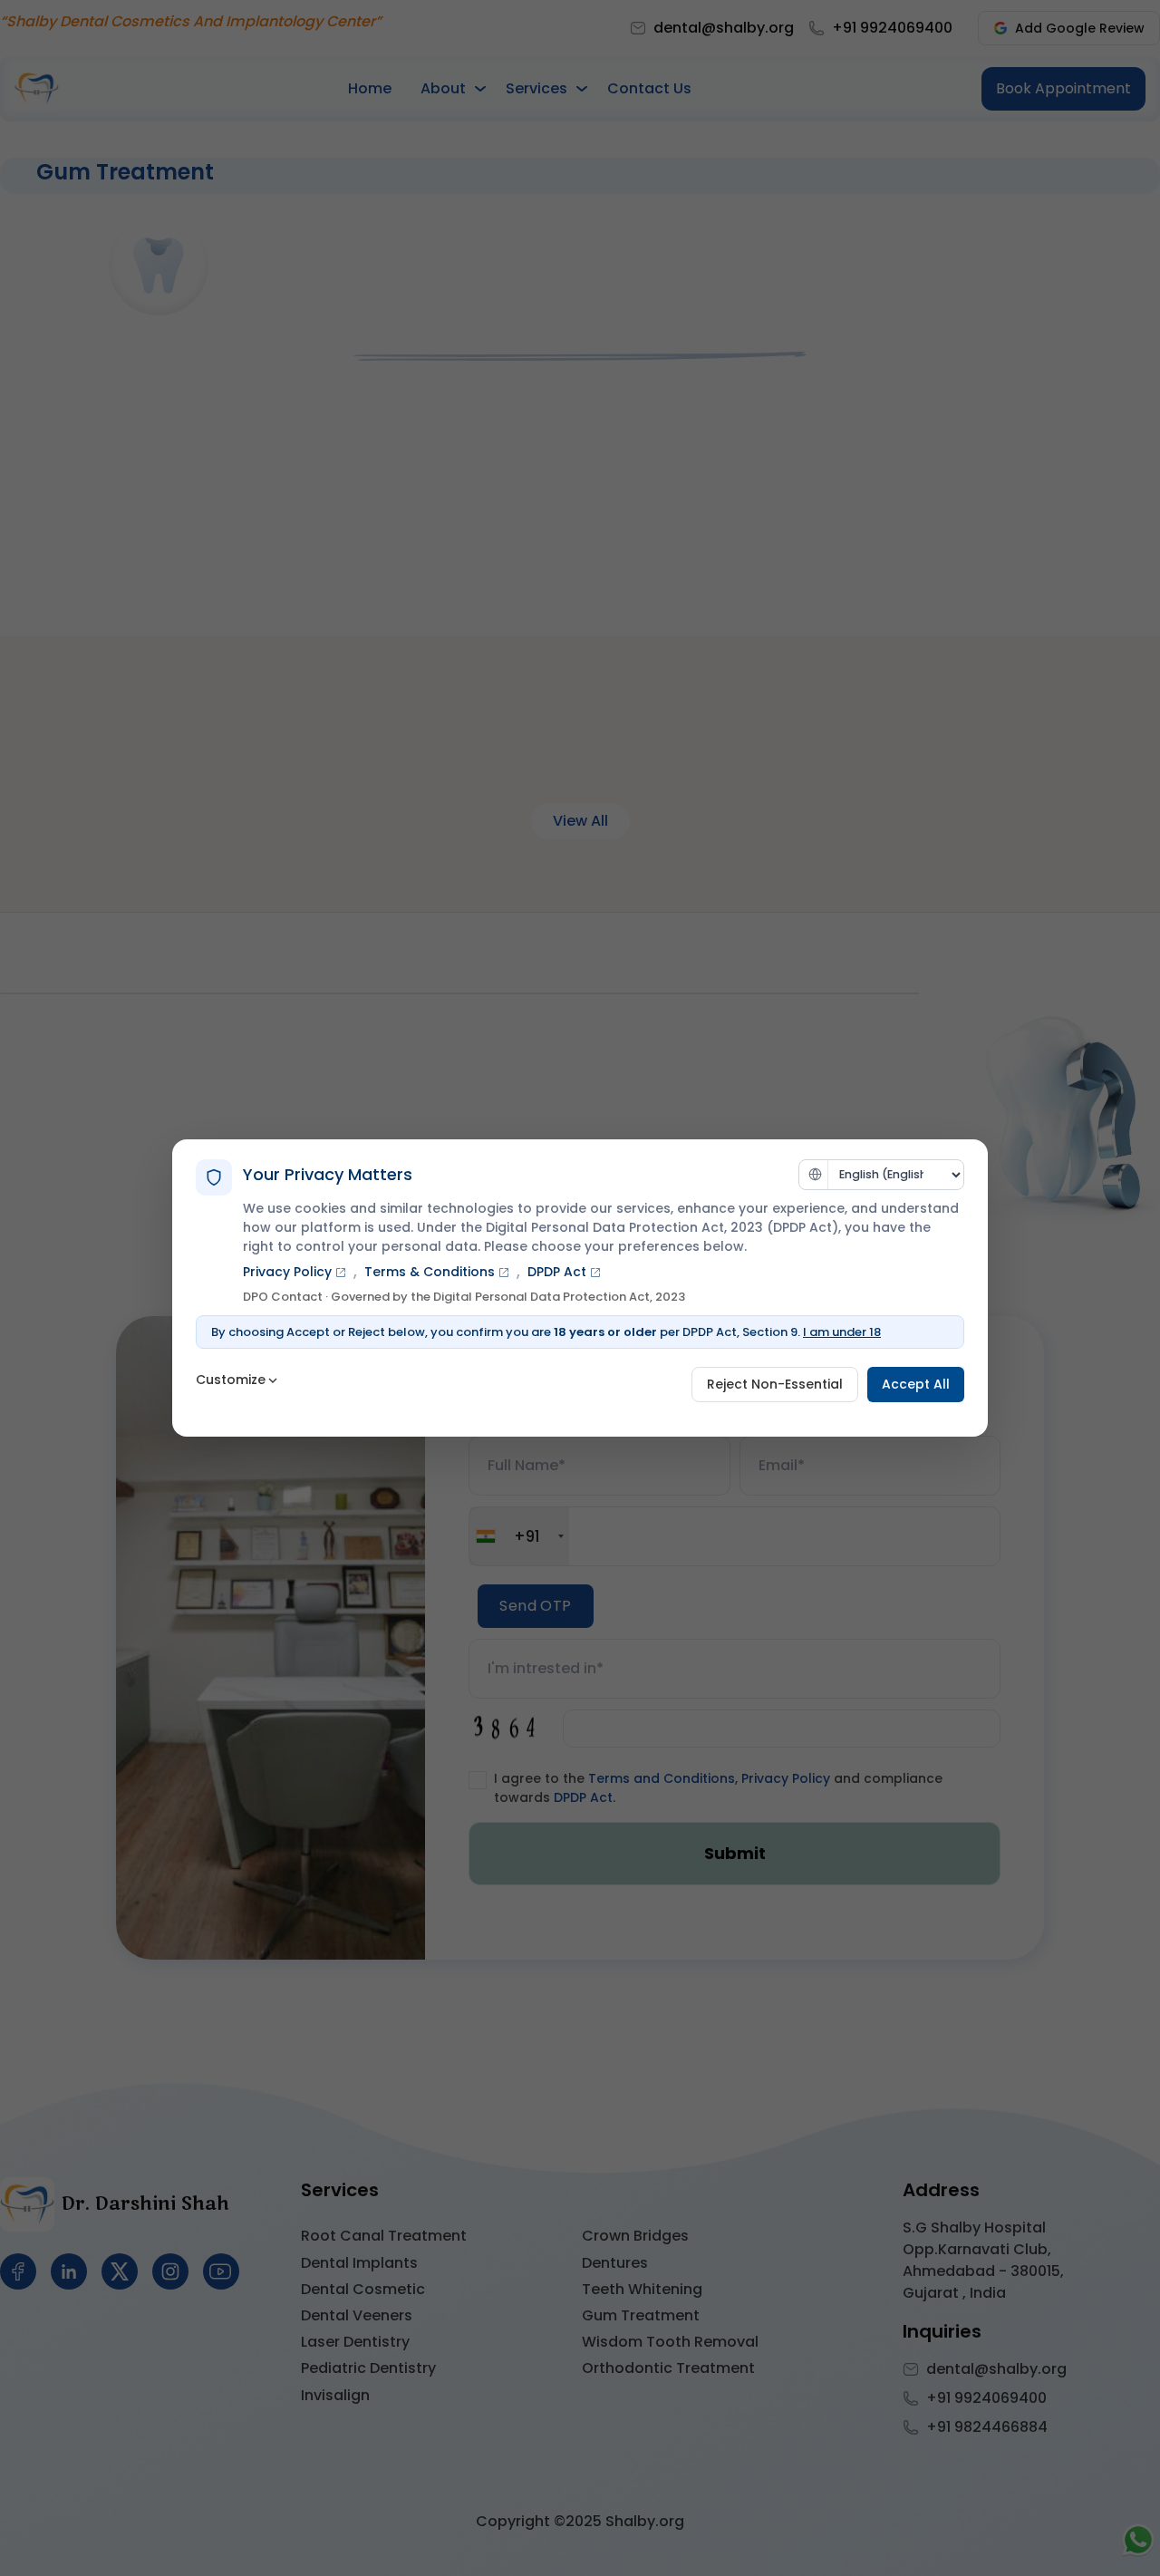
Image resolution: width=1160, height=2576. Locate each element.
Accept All (916, 1384)
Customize (231, 1380)
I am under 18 (842, 1332)
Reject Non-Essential (775, 1384)
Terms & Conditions (430, 1272)
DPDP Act (557, 1272)
